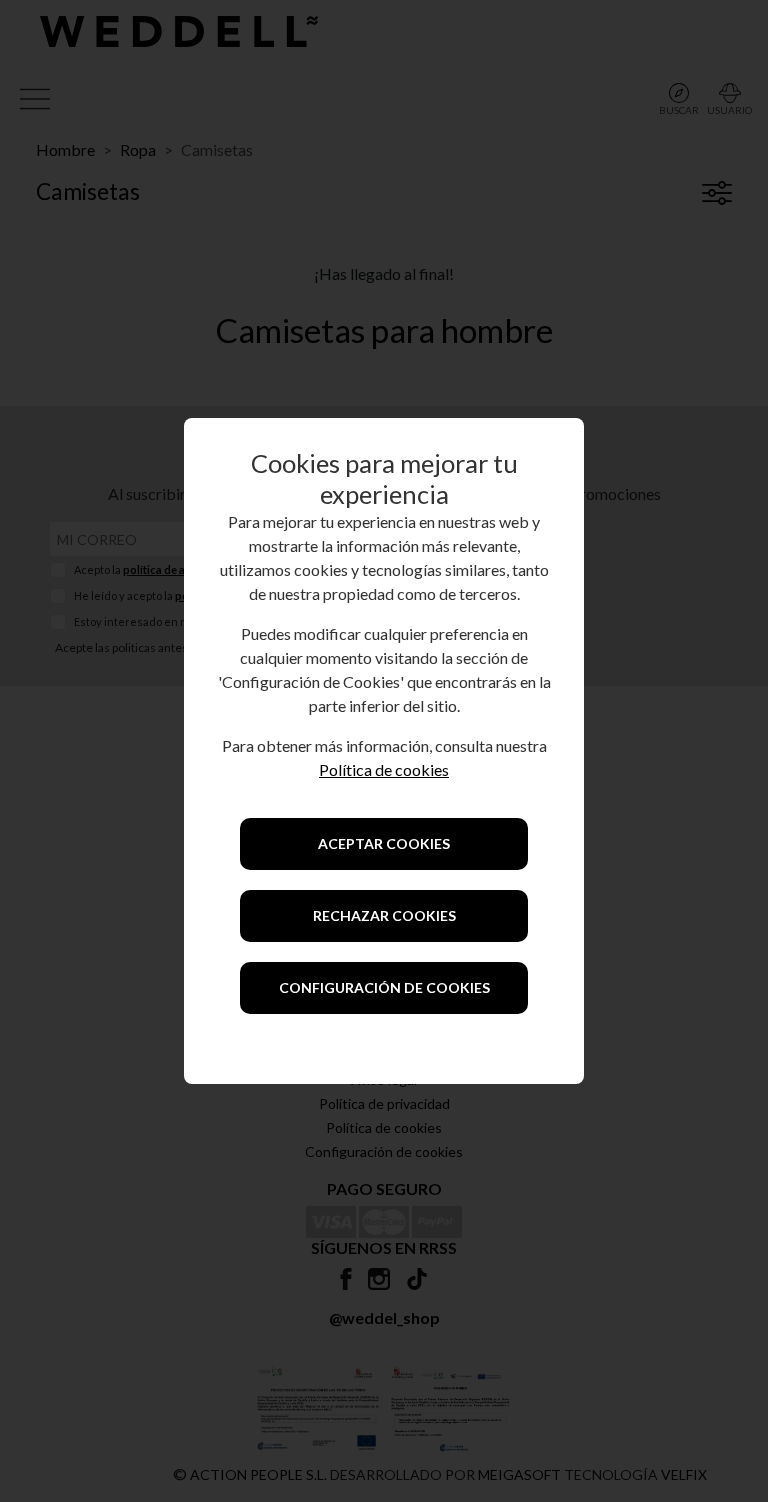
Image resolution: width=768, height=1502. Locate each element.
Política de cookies (384, 769)
